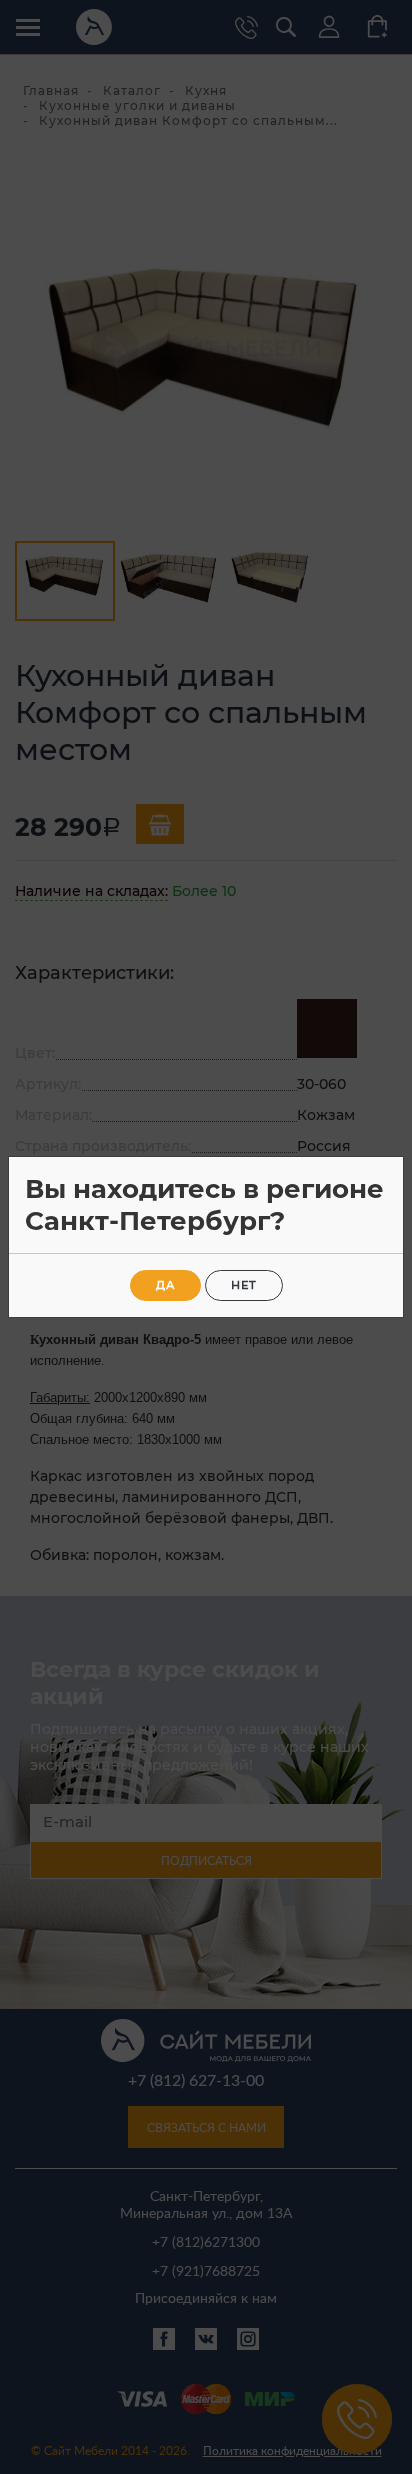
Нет (244, 1285)
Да (165, 1285)
